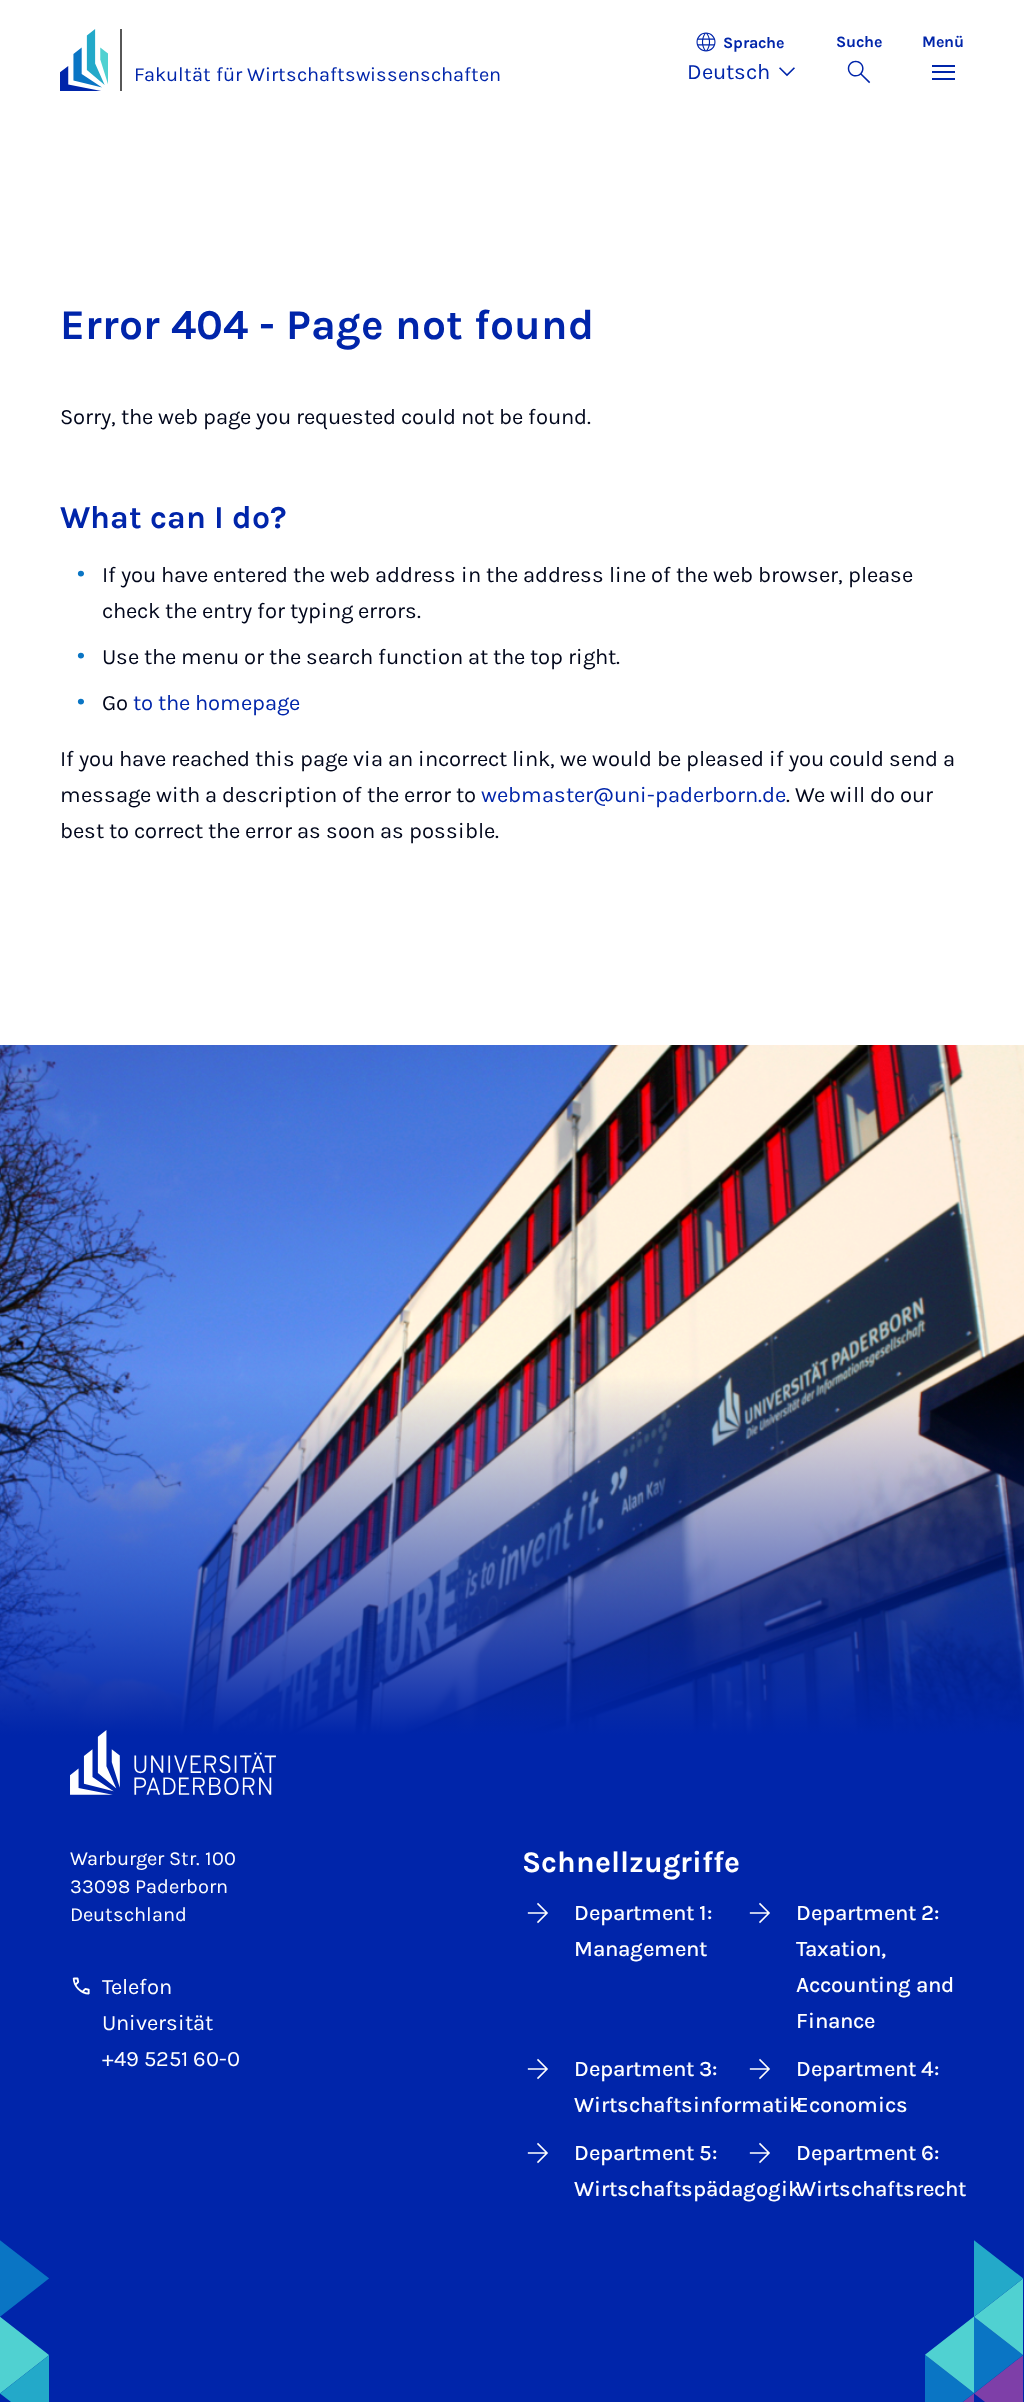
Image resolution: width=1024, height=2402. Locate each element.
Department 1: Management (643, 1931)
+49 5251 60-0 (171, 2059)
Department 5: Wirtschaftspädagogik (653, 2171)
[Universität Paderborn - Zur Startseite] (84, 60)
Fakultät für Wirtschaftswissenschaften (317, 74)
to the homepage (216, 703)
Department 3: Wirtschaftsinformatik (653, 2087)
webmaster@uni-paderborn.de (633, 795)
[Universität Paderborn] (173, 1762)
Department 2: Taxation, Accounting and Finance (875, 1967)
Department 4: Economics (867, 2087)
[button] (751, 60)
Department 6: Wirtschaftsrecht (875, 2171)
